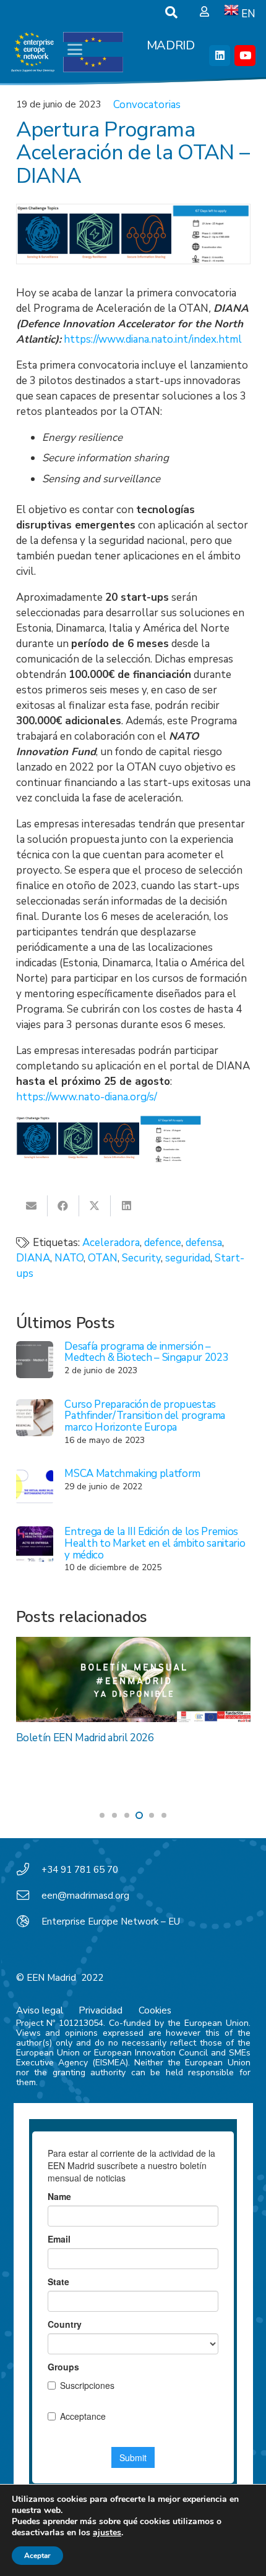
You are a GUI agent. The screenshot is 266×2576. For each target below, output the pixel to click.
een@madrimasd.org (85, 1896)
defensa (204, 1243)
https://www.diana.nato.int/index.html (153, 339)
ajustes (107, 2533)
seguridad (188, 1258)
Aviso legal (40, 2010)
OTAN (103, 1258)
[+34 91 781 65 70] (29, 1870)
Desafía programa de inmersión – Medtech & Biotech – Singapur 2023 (146, 1352)
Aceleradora (111, 1243)
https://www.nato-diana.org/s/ (87, 1097)
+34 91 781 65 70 (80, 1870)
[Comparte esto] (63, 1206)
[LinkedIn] (220, 56)
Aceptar (37, 2556)
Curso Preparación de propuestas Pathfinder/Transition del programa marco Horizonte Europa (144, 1416)
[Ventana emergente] (204, 12)
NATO (69, 1258)
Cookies (155, 2010)
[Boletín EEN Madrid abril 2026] (133, 1679)
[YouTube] (245, 56)
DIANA (33, 1258)
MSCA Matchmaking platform (132, 1474)
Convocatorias (147, 105)
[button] (171, 12)
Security (141, 1258)
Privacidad (101, 2010)
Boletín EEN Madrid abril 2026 (85, 1738)
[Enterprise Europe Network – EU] (29, 1922)
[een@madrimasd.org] (29, 1896)
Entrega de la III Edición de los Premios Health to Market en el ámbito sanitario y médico (155, 1543)
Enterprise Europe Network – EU (111, 1922)
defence (163, 1243)
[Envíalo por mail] (32, 1206)
